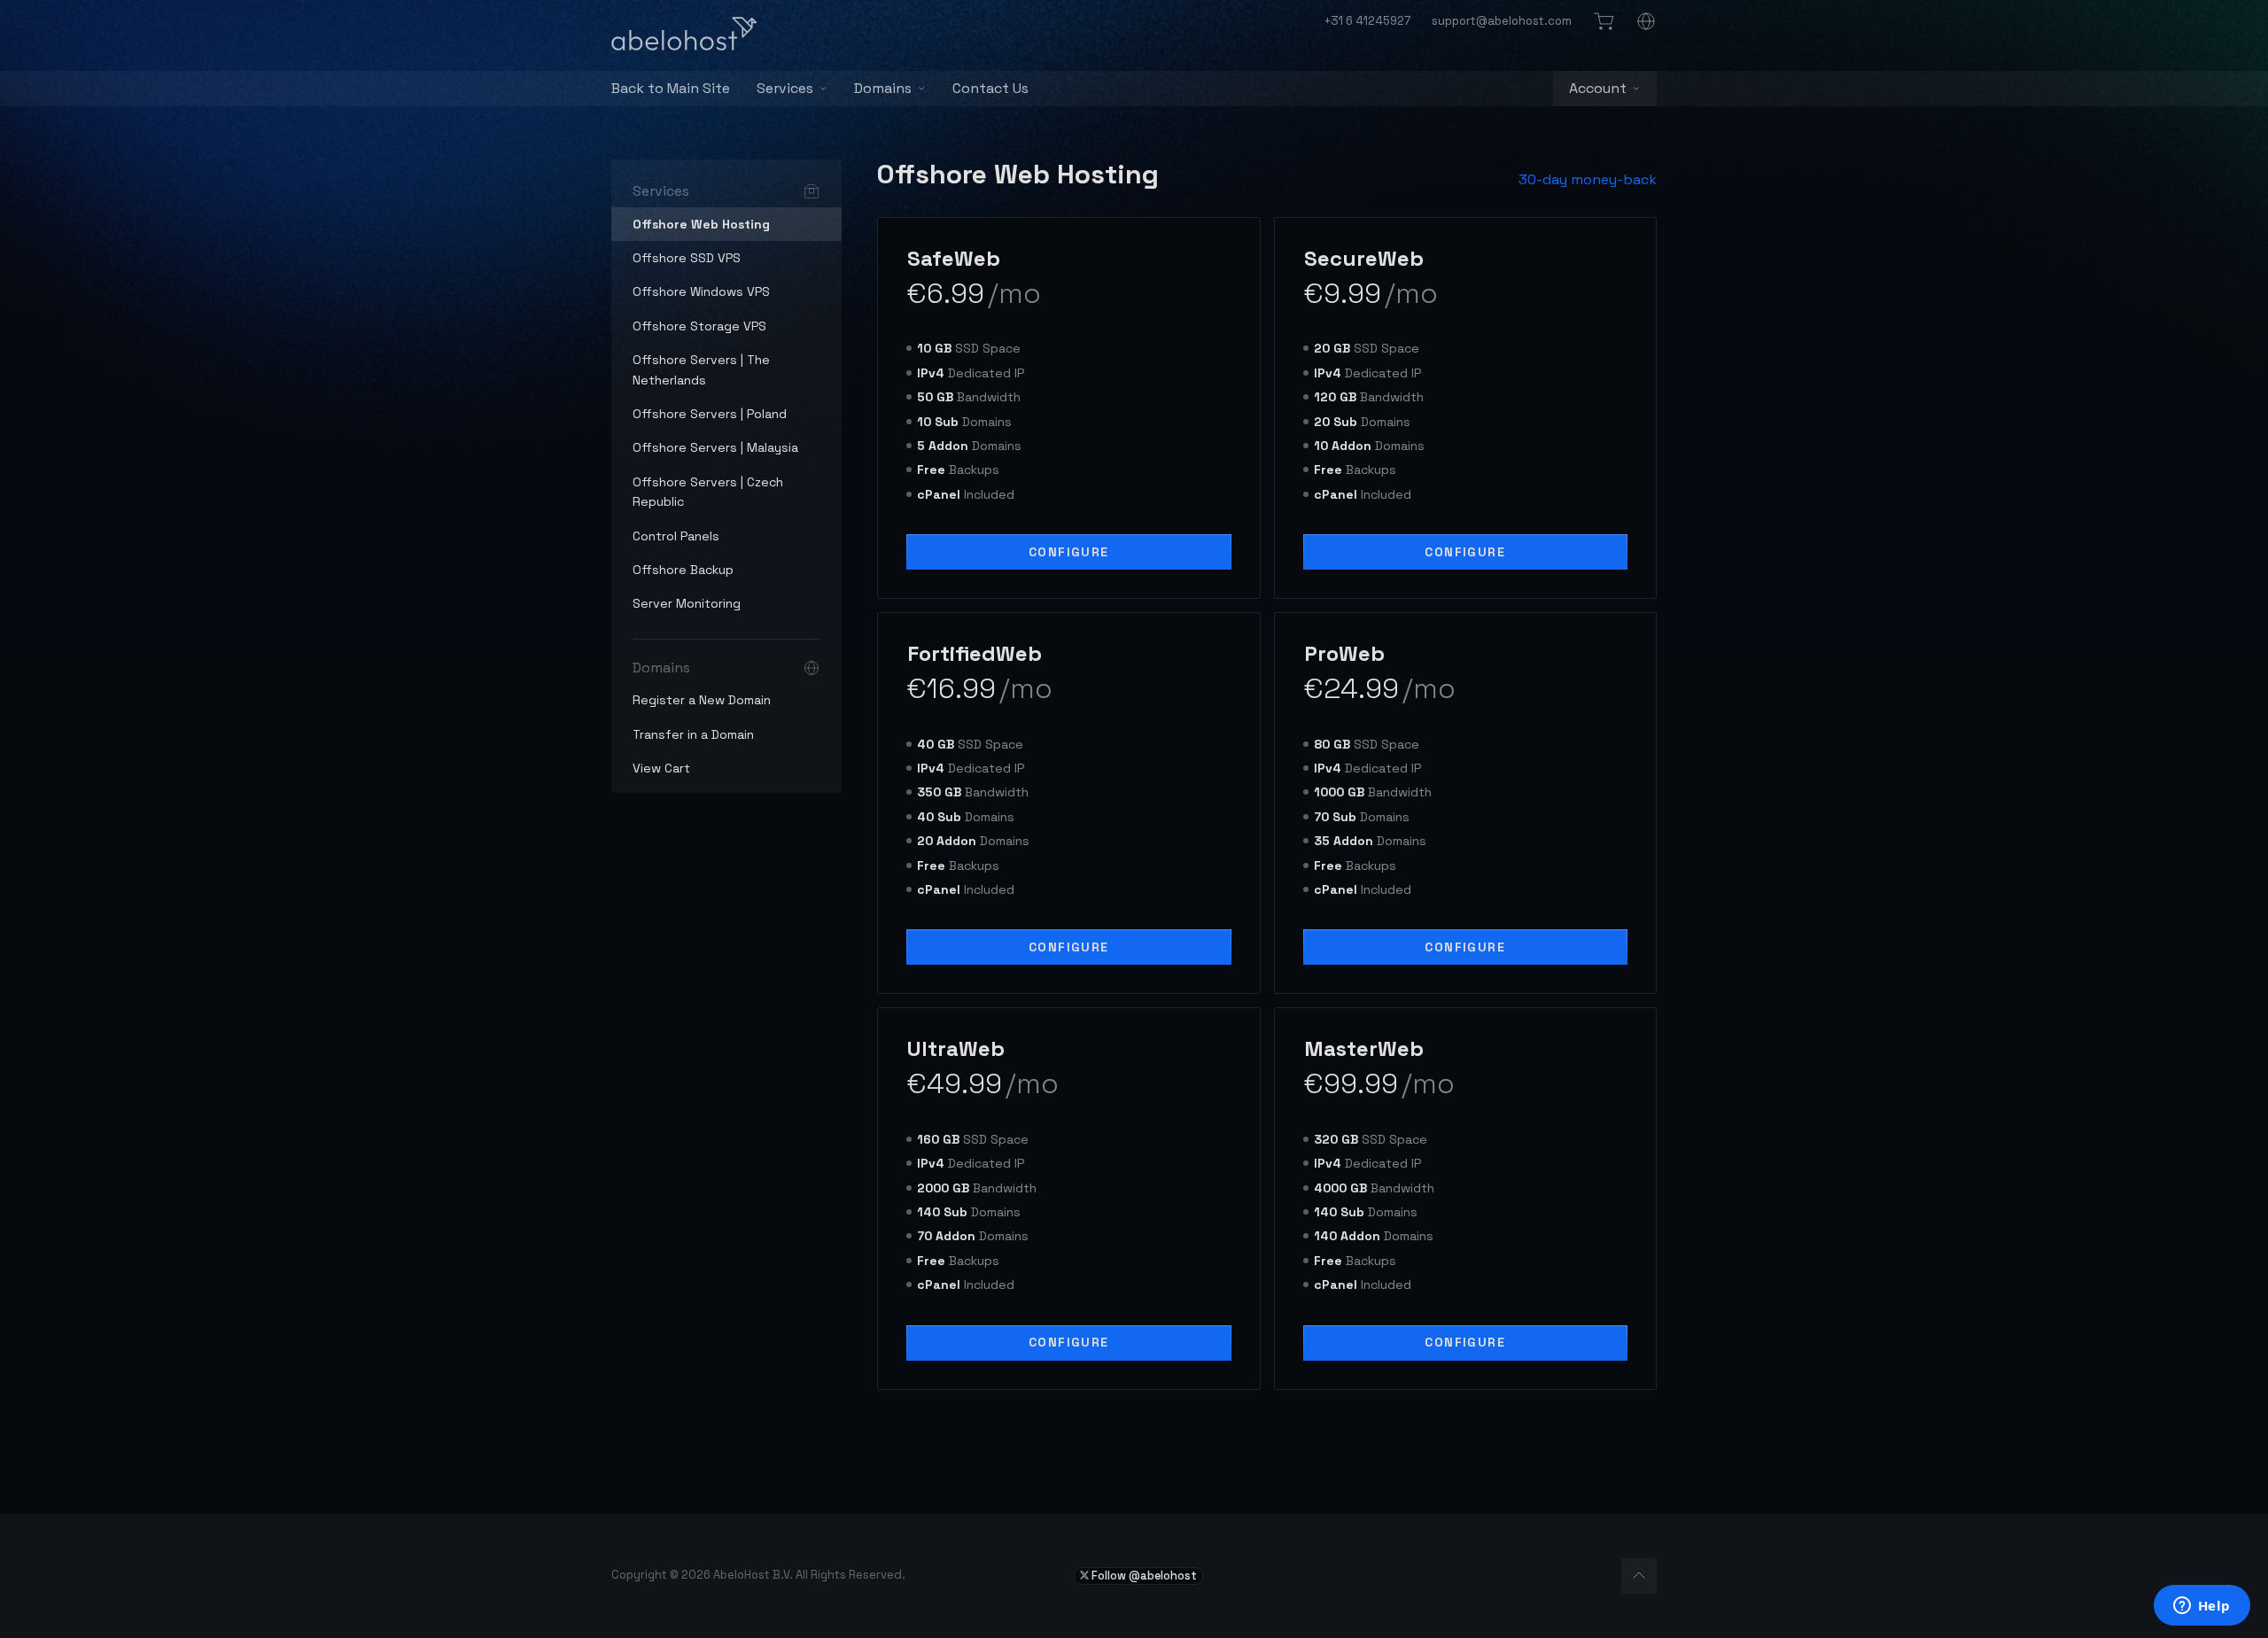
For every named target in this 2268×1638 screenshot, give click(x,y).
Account (1598, 88)
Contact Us (990, 88)
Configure (1069, 552)
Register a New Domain (702, 700)
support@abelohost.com (1502, 21)
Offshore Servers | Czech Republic (708, 492)
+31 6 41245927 (1367, 21)
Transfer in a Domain (693, 734)
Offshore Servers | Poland (710, 414)
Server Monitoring (687, 603)
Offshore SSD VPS (687, 258)
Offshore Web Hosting (701, 224)
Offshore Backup (683, 570)
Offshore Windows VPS (701, 291)
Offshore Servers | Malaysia (715, 447)
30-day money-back (1588, 179)
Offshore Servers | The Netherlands (701, 369)
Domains (883, 88)
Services (785, 88)
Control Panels (676, 536)
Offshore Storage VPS (699, 326)
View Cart (661, 768)
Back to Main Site (671, 88)
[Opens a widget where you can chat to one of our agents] (2202, 1607)
